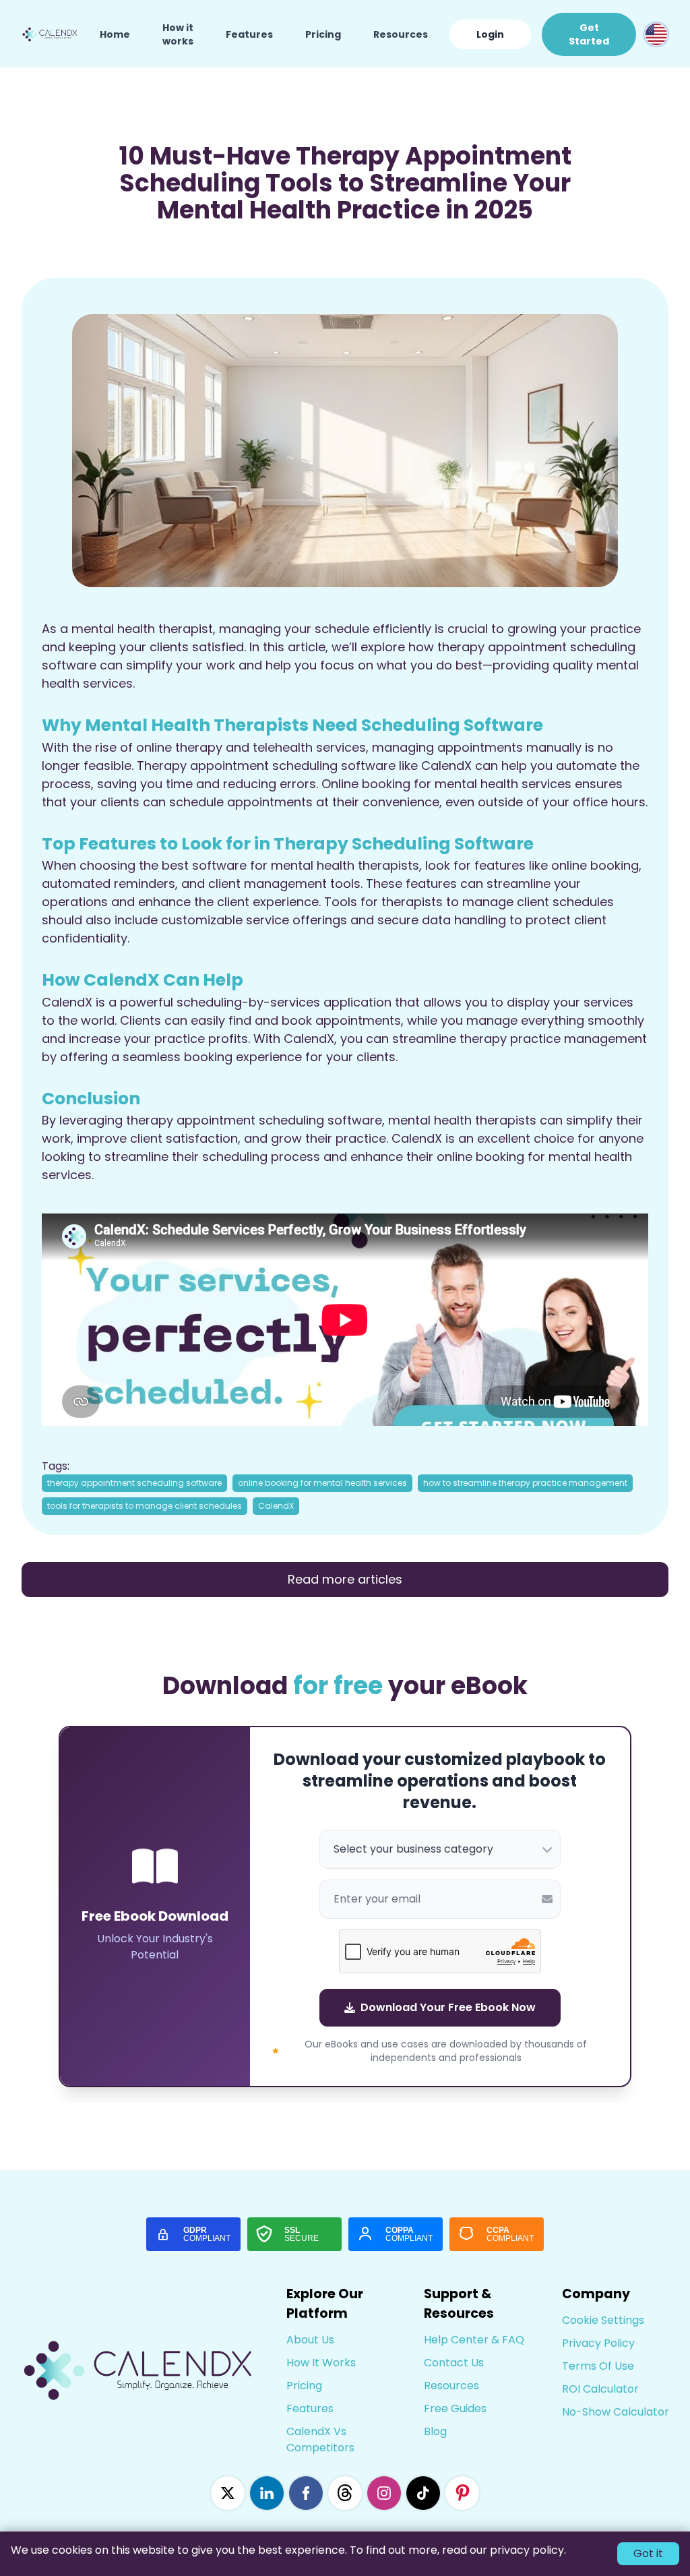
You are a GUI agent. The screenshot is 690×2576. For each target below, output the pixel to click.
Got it (648, 2553)
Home (115, 34)
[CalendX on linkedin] (267, 2493)
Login (490, 34)
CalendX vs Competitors (320, 2439)
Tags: (56, 1466)
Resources (401, 34)
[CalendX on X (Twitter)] (228, 2493)
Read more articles (345, 1579)
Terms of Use (598, 2366)
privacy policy (527, 2550)
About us (310, 2340)
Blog (435, 2431)
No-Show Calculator (616, 2412)
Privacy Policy (598, 2343)
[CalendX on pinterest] (462, 2493)
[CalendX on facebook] (306, 2493)
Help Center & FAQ (474, 2340)
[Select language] (656, 34)
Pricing (323, 34)
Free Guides (455, 2408)
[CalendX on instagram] (384, 2493)
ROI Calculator (600, 2389)
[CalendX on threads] (345, 2493)
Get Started (589, 34)
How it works (178, 34)
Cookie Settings (603, 2320)
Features (249, 34)
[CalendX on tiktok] (423, 2493)
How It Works (321, 2363)
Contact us (454, 2363)
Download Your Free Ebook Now (448, 2007)
